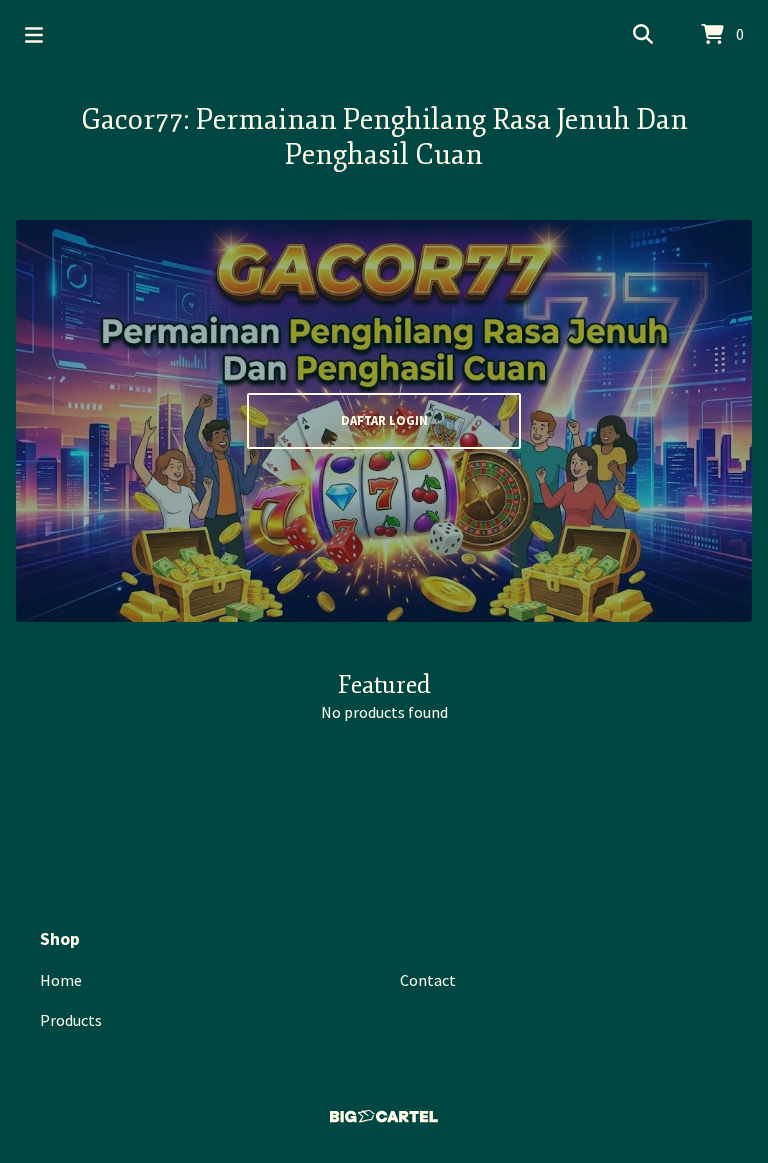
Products (71, 1020)
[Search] (643, 35)
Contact (428, 980)
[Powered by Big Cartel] (384, 1116)
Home (61, 980)
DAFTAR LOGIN (384, 420)
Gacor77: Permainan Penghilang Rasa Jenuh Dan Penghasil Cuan (384, 137)
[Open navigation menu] (34, 35)
